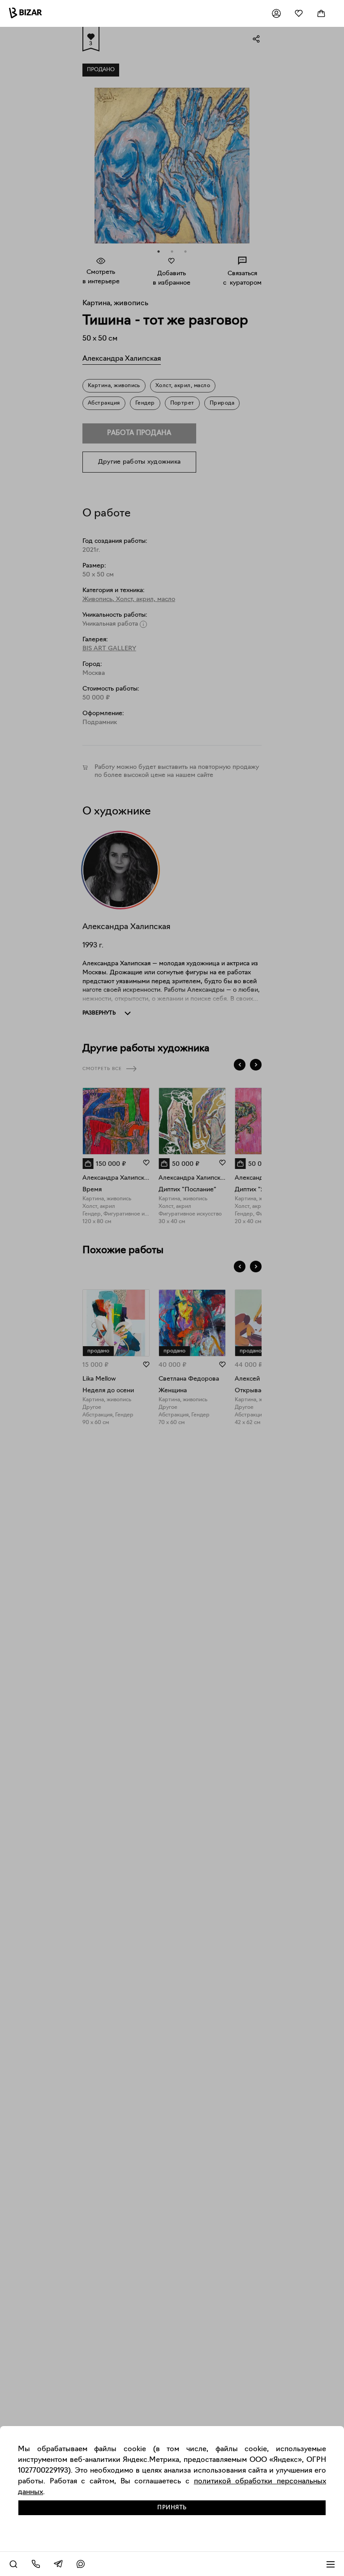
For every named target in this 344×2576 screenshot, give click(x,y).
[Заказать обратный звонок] (36, 2564)
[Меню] (331, 2564)
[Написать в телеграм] (58, 2564)
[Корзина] (321, 13)
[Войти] (276, 13)
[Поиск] (13, 2564)
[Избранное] (299, 13)
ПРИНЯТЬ (172, 2508)
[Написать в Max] (81, 2564)
